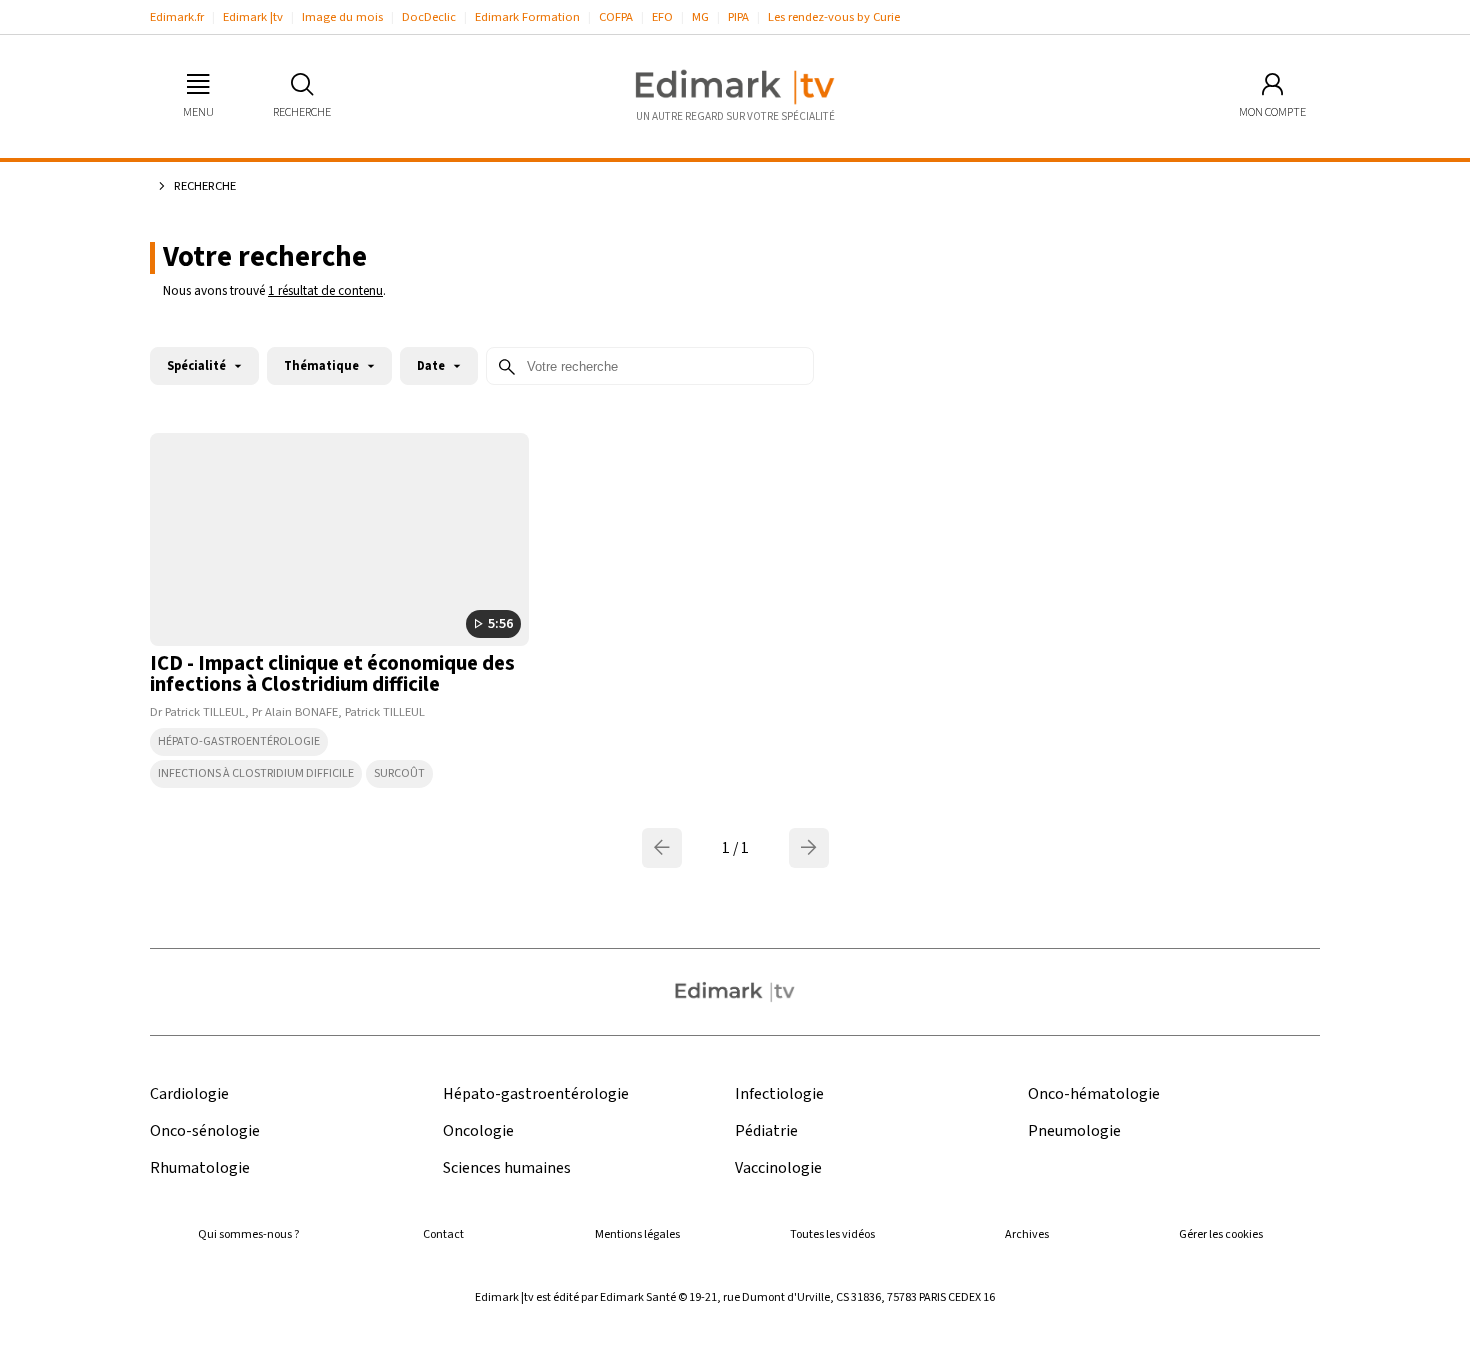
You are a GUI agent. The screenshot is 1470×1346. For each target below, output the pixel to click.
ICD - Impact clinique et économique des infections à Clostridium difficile (332, 674)
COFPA (616, 17)
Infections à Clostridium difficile (256, 773)
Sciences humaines (507, 1168)
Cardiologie (189, 1094)
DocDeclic (429, 17)
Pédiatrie (766, 1131)
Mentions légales (637, 1234)
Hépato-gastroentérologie (239, 741)
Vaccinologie (778, 1168)
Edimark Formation (527, 17)
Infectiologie (779, 1094)
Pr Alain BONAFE (295, 712)
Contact (443, 1234)
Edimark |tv (253, 17)
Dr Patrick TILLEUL (197, 712)
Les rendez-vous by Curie (834, 17)
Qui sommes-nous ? (248, 1234)
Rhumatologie (200, 1168)
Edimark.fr (177, 17)
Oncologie (478, 1131)
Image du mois (342, 17)
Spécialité (196, 366)
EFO (662, 17)
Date (431, 366)
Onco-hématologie (1094, 1094)
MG (700, 17)
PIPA (738, 17)
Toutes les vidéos (832, 1234)
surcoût (399, 773)
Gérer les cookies (1221, 1234)
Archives (1027, 1234)
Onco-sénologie (205, 1131)
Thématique (321, 366)
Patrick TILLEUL (385, 712)
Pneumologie (1074, 1131)
